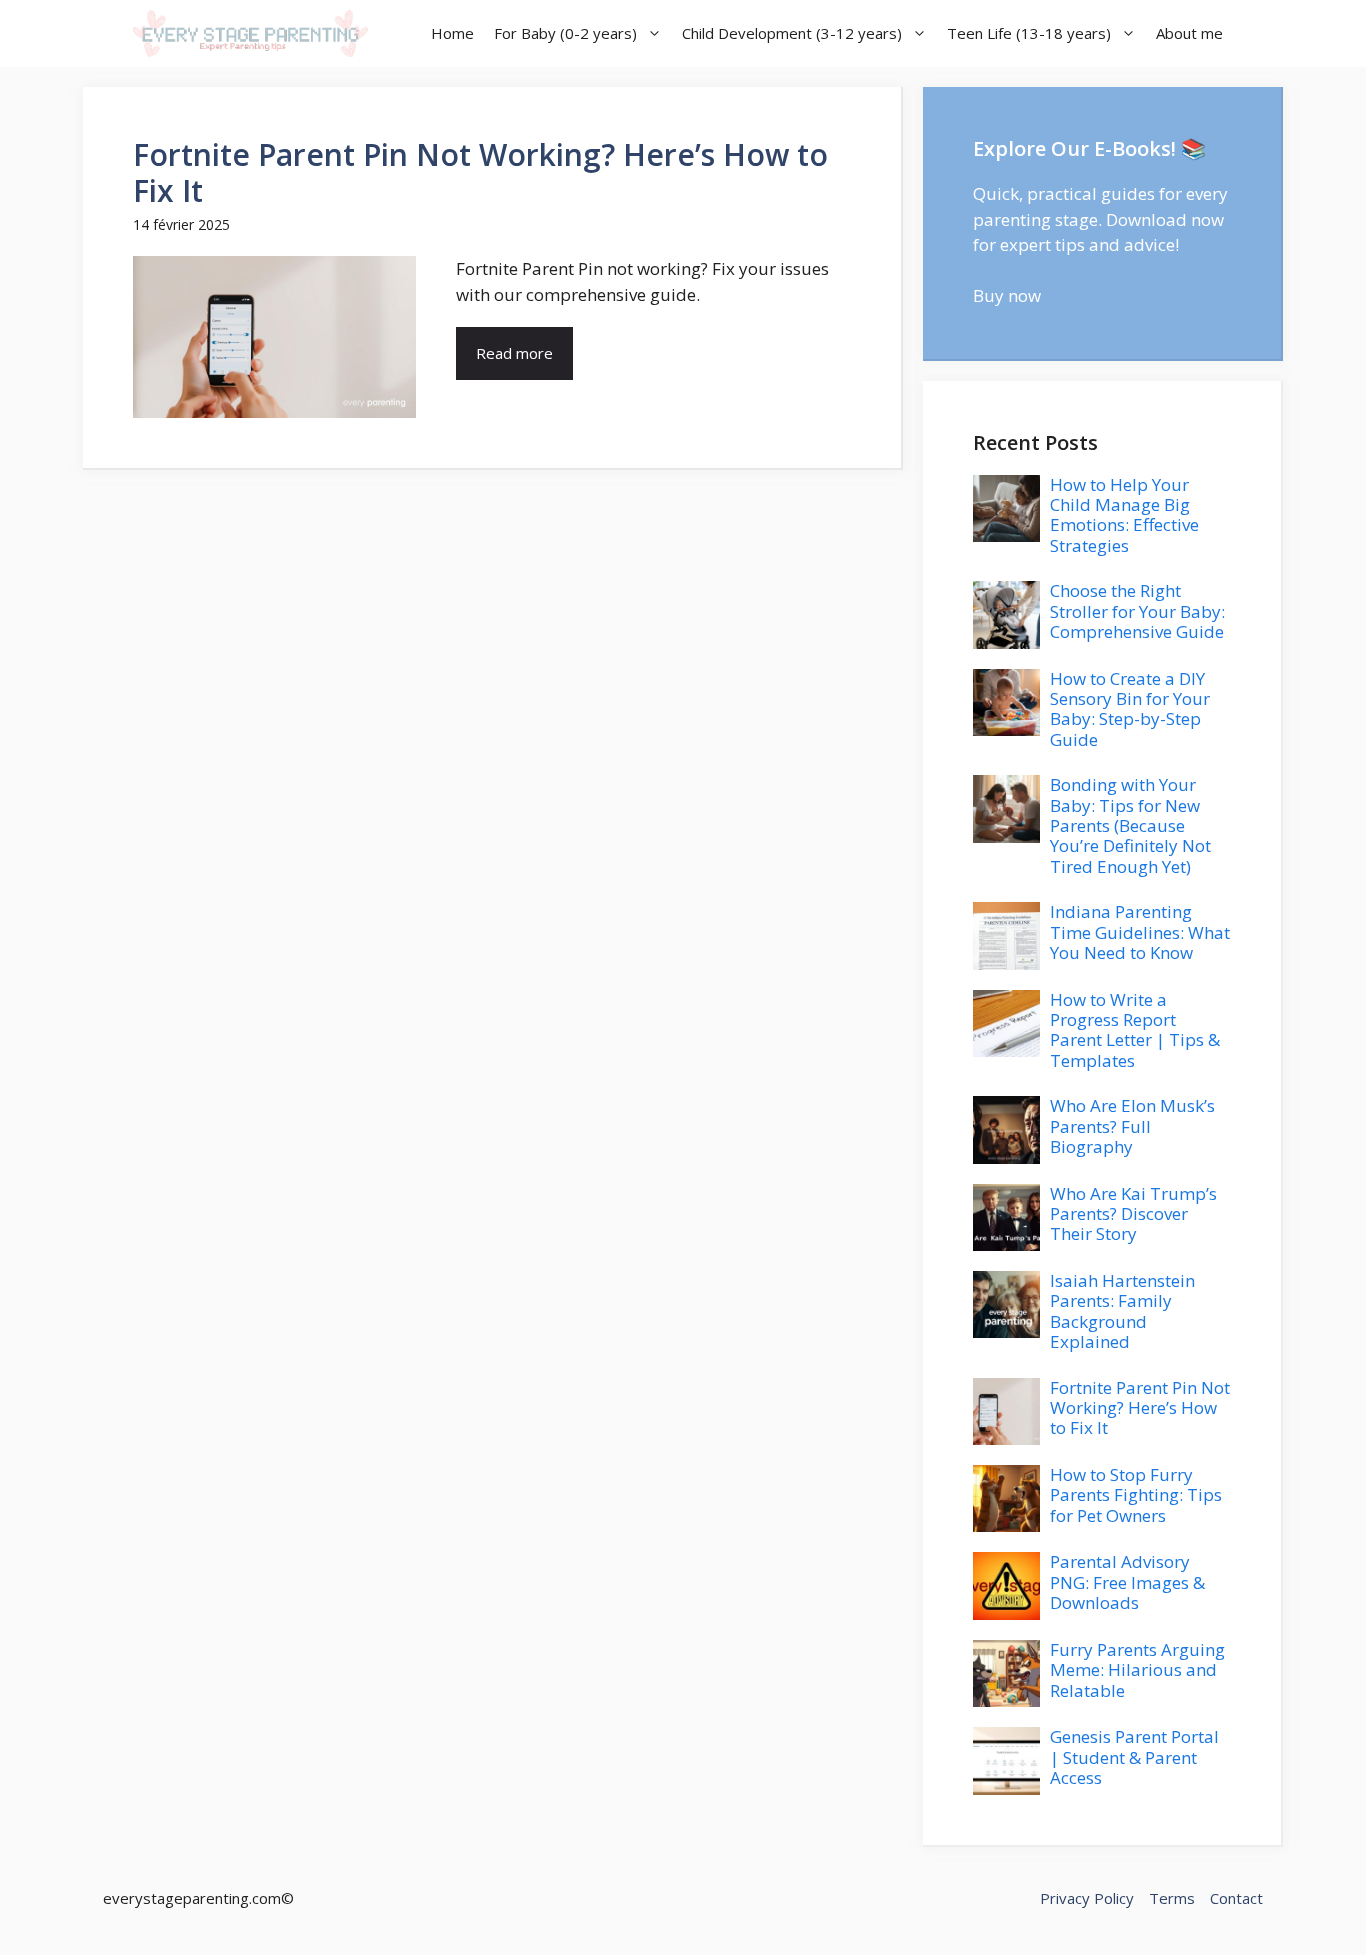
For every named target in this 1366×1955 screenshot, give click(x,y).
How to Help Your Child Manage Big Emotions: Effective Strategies (1124, 515)
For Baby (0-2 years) (565, 33)
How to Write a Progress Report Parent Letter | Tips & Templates (1135, 1030)
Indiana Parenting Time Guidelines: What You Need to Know (1140, 932)
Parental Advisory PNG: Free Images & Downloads (1127, 1582)
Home (452, 33)
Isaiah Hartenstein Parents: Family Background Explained (1122, 1311)
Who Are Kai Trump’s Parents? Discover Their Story (1133, 1214)
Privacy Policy (1087, 1898)
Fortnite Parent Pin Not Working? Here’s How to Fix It (480, 172)
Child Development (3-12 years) (792, 33)
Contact (1236, 1898)
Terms (1172, 1898)
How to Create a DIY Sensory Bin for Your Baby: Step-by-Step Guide (1130, 709)
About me (1189, 33)
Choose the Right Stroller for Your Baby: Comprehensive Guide (1137, 611)
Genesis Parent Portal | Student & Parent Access (1134, 1757)
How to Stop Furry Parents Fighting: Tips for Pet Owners (1136, 1495)
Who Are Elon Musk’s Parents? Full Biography (1132, 1126)
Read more (514, 353)
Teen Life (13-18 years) (1029, 33)
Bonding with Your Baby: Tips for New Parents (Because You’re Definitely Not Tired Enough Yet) (1130, 825)
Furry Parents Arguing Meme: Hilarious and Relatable (1137, 1670)
